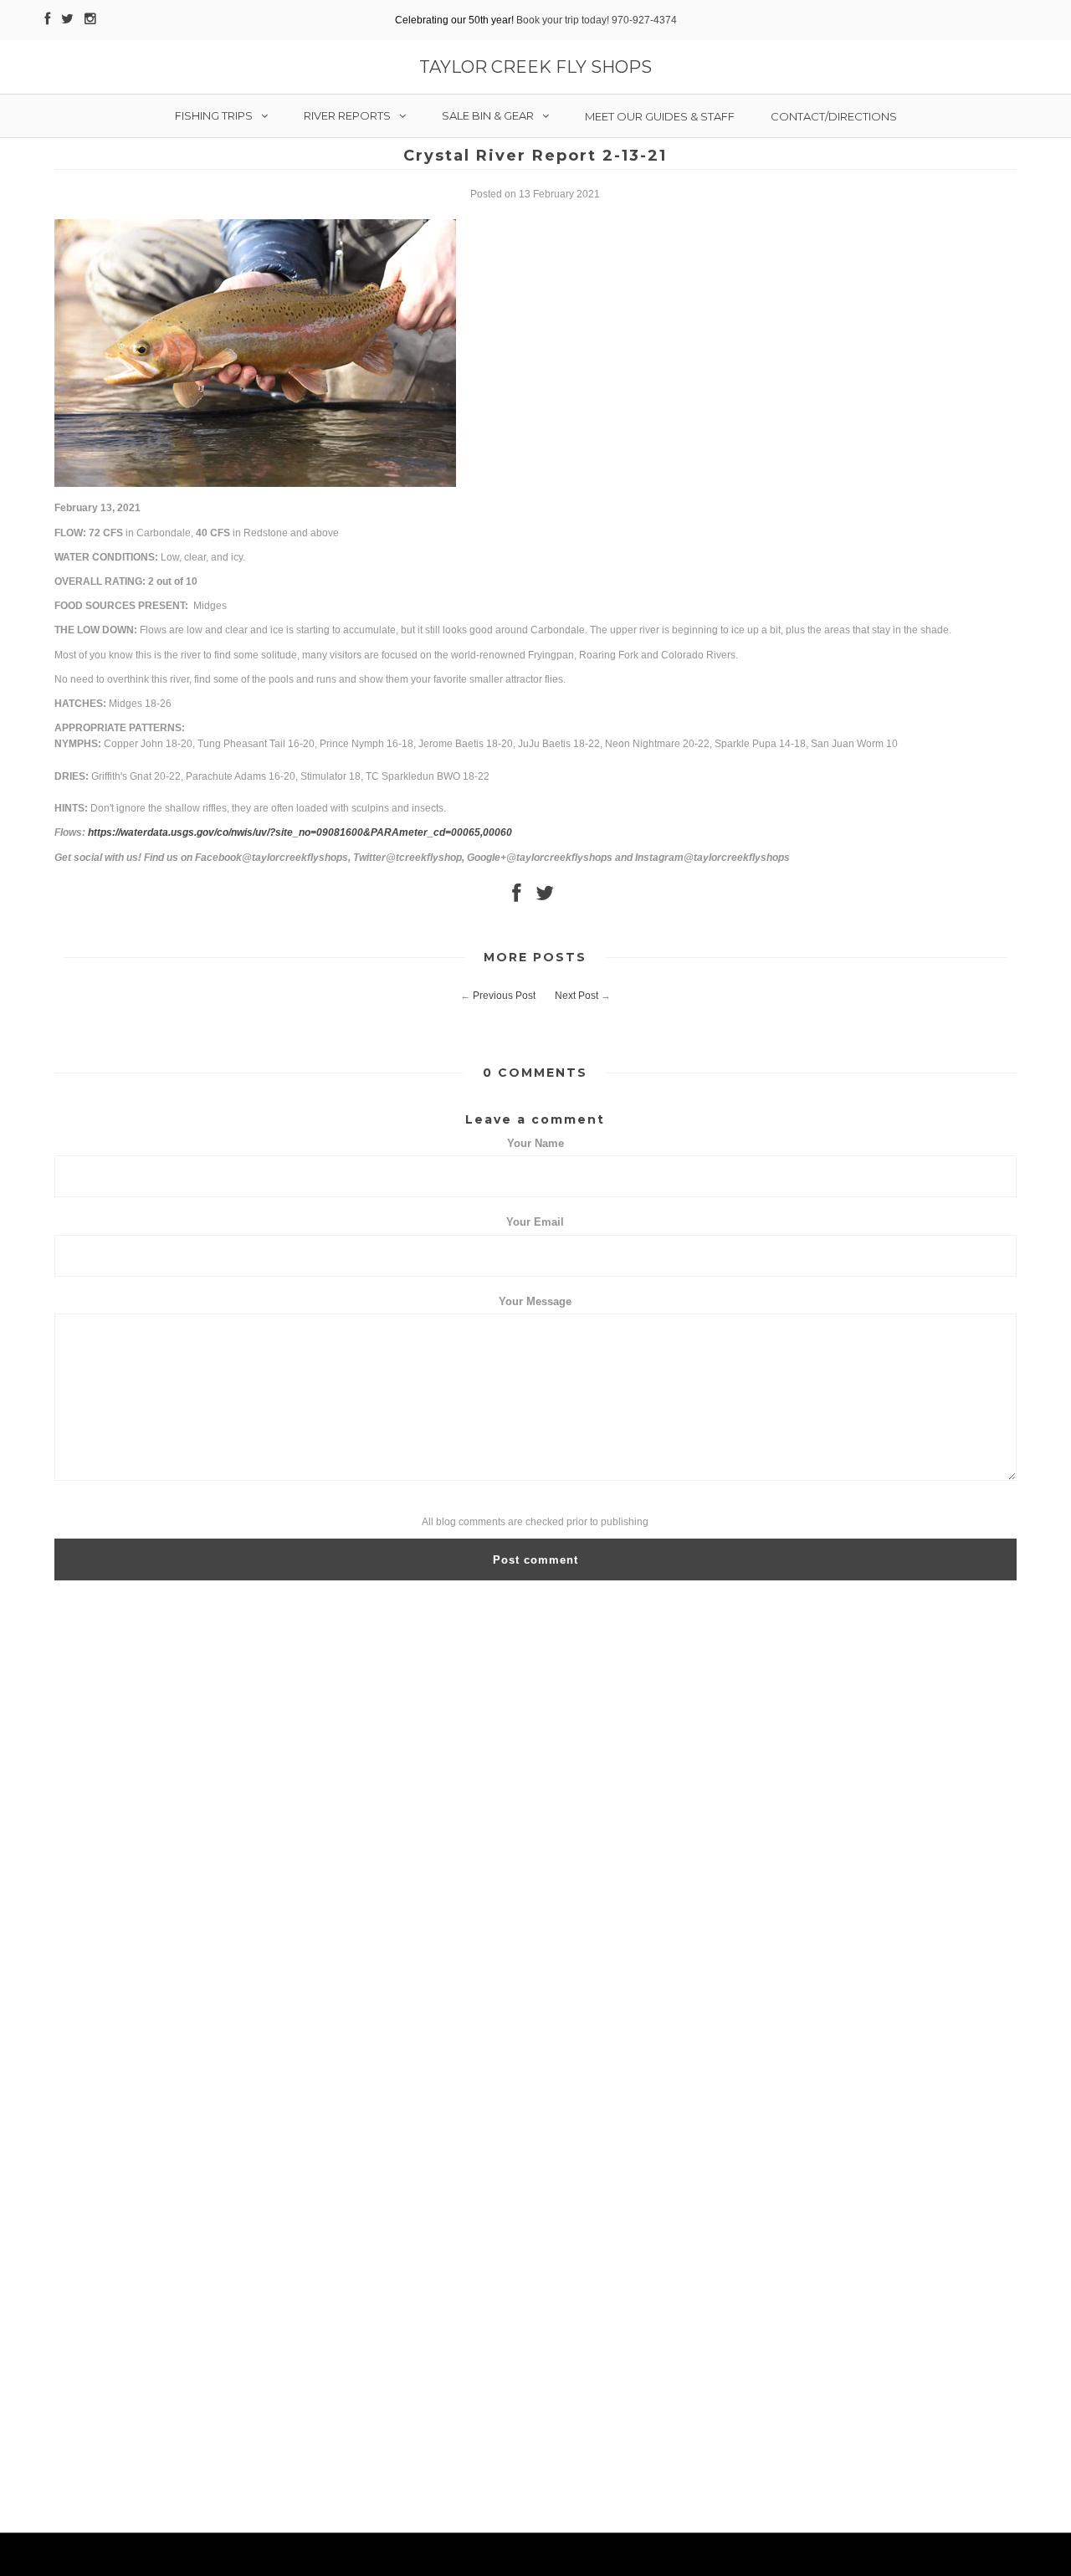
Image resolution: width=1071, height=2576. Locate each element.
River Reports (347, 115)
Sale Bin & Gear (488, 115)
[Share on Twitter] (545, 897)
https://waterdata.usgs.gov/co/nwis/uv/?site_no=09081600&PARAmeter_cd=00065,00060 (300, 832)
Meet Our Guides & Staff (660, 116)
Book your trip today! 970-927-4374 (597, 20)
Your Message (535, 1301)
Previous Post (504, 996)
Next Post (576, 996)
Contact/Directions (834, 116)
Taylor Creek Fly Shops (535, 67)
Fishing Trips (214, 115)
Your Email (535, 1222)
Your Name (535, 1143)
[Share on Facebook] (516, 897)
